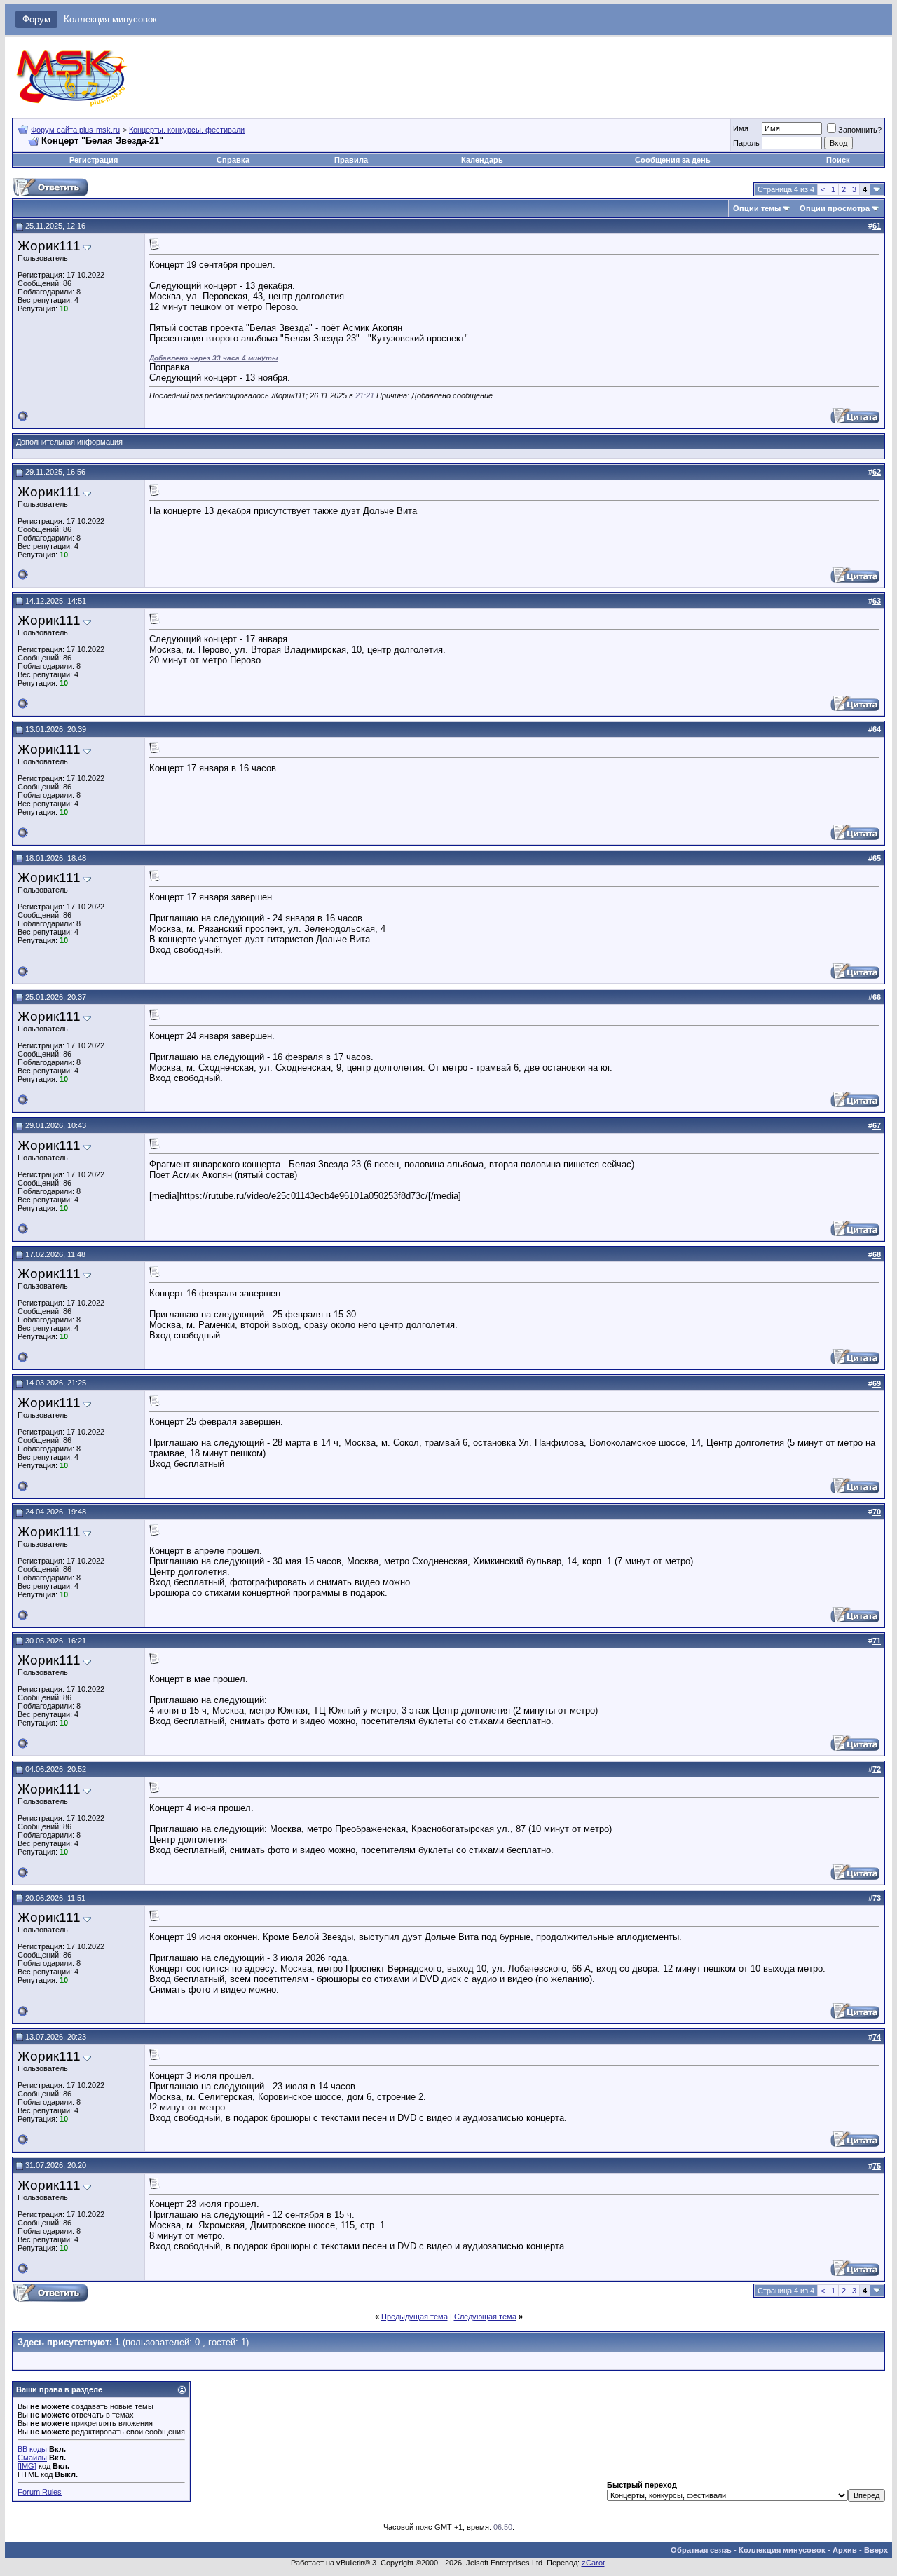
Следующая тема (485, 2317)
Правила (351, 160)
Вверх (876, 2550)
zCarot (593, 2563)
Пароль (746, 143)
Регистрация (94, 160)
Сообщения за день (673, 160)
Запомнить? (860, 130)
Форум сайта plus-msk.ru (75, 130)
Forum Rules (40, 2492)
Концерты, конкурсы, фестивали (187, 130)
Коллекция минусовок (110, 19)
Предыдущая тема (415, 2317)
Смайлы (32, 2458)
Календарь (482, 160)
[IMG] (27, 2466)
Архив (845, 2550)
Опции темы (757, 208)
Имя (741, 128)
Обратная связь (701, 2550)
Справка (233, 160)
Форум (36, 19)
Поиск (838, 160)
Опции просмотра (835, 208)
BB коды (32, 2449)
